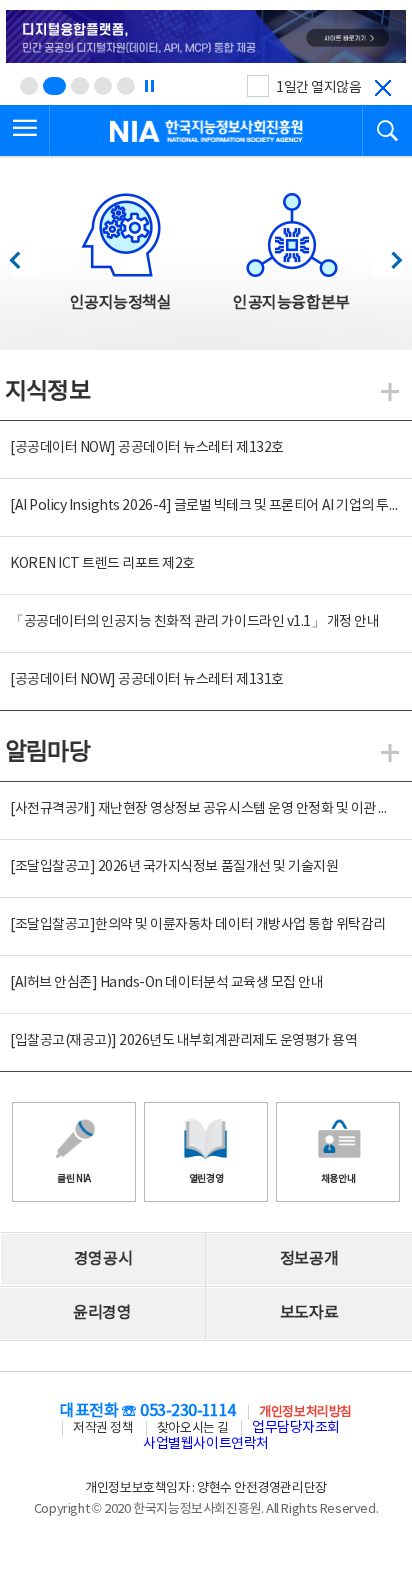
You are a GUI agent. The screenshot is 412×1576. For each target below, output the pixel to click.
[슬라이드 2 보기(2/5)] (54, 86)
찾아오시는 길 (193, 1428)
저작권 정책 (103, 1428)
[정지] (149, 86)
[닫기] (383, 88)
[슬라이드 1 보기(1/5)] (29, 86)
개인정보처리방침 (305, 1412)
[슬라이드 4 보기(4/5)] (103, 86)
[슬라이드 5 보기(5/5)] (126, 86)
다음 (386, 254)
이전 (24, 254)
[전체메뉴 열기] (25, 131)
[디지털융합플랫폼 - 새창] (206, 38)
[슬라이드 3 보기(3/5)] (80, 86)
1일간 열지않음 (318, 88)
